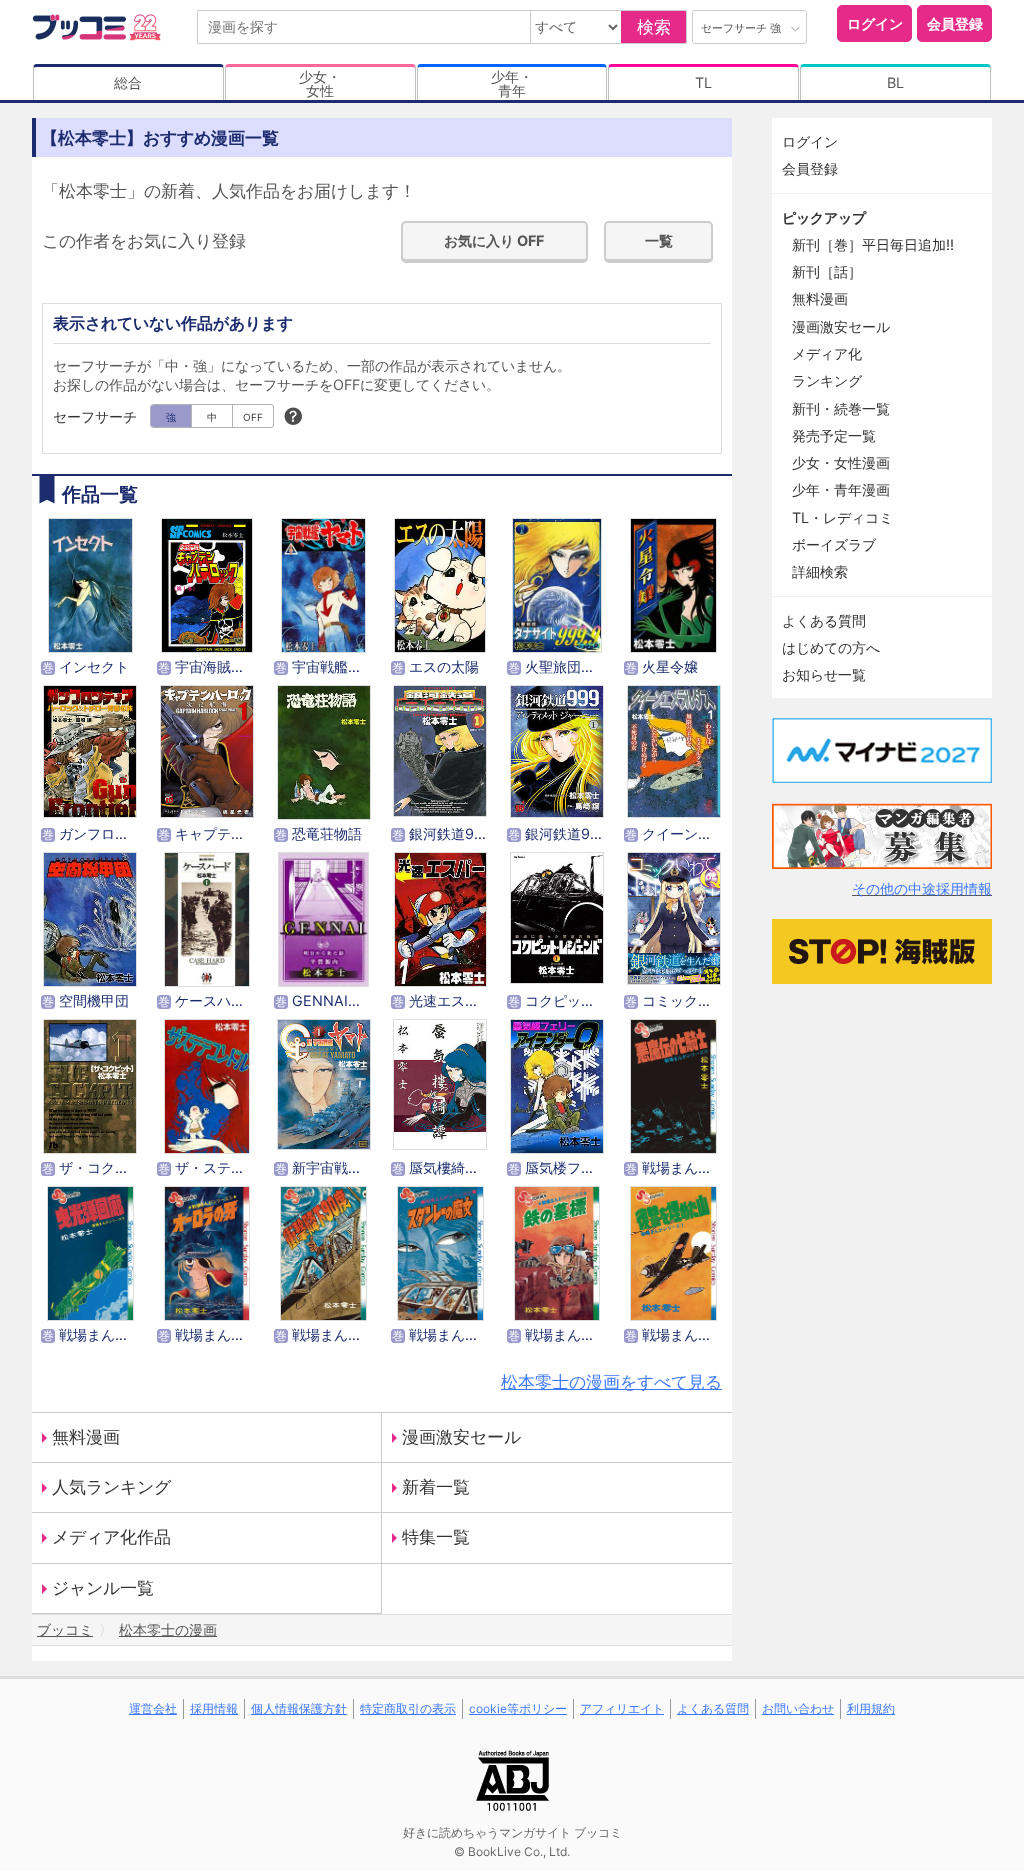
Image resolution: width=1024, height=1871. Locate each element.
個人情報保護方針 (299, 1708)
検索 (654, 27)
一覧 (659, 240)
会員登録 (955, 23)
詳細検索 (820, 571)
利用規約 (871, 1708)
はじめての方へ (831, 647)
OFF (253, 417)
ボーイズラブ (834, 544)
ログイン (875, 23)
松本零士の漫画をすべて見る (611, 1382)
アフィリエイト (622, 1708)
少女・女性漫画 (841, 462)
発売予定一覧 (834, 435)
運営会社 (153, 1708)
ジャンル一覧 (103, 1588)
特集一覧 (436, 1537)
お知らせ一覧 (824, 674)
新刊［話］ (827, 271)
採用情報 (214, 1708)
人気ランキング (111, 1487)
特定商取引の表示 (408, 1708)
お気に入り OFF (494, 240)
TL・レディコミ (842, 517)
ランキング (827, 380)
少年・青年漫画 (841, 489)
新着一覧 (436, 1487)
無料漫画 (86, 1437)
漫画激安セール (461, 1437)
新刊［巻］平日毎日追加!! (873, 244)
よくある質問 (824, 620)
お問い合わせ (798, 1708)
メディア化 (827, 353)
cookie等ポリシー (518, 1708)
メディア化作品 (111, 1537)
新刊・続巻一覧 (841, 408)
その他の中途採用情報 (922, 888)
